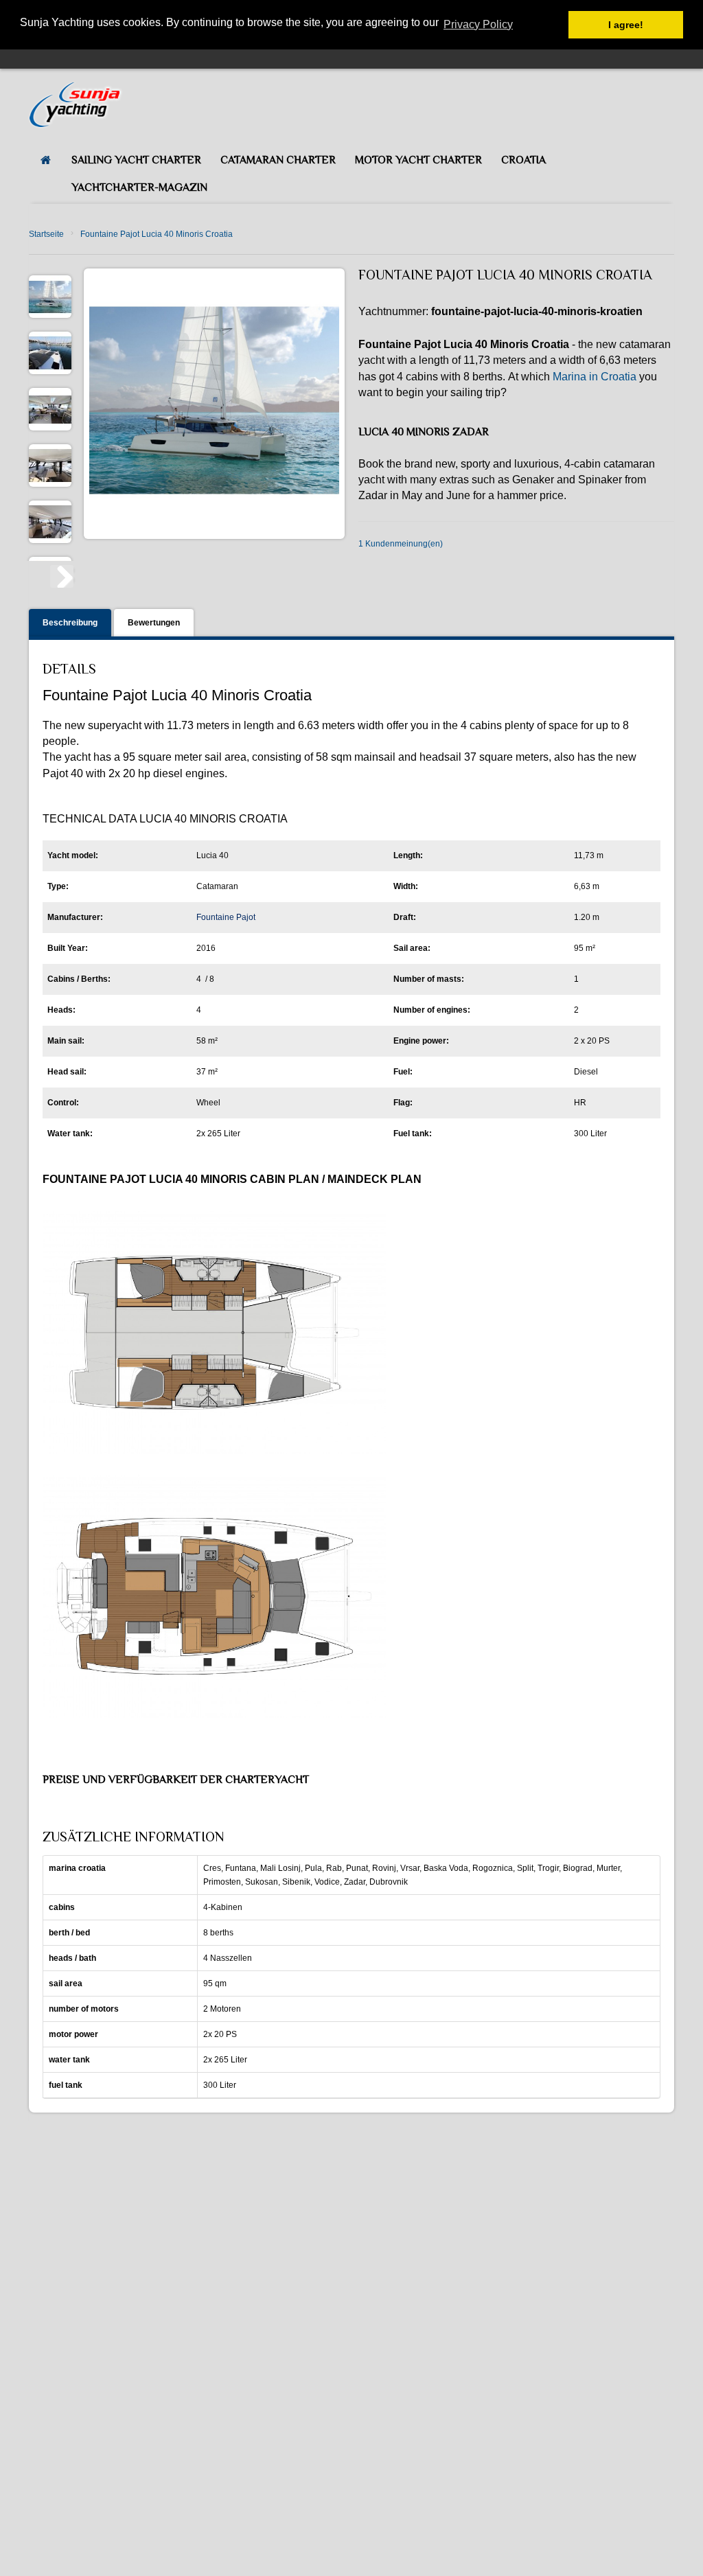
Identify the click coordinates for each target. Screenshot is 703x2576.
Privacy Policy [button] (478, 24)
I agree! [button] (626, 25)
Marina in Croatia (595, 377)
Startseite (46, 234)
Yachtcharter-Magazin (139, 187)
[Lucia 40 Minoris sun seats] (50, 353)
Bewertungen (154, 623)
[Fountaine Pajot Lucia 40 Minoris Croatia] (50, 297)
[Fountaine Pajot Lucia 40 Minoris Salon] (50, 465)
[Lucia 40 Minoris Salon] (50, 522)
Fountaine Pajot (226, 917)
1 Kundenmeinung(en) (401, 544)
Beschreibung (70, 623)
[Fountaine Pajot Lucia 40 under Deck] (50, 409)
